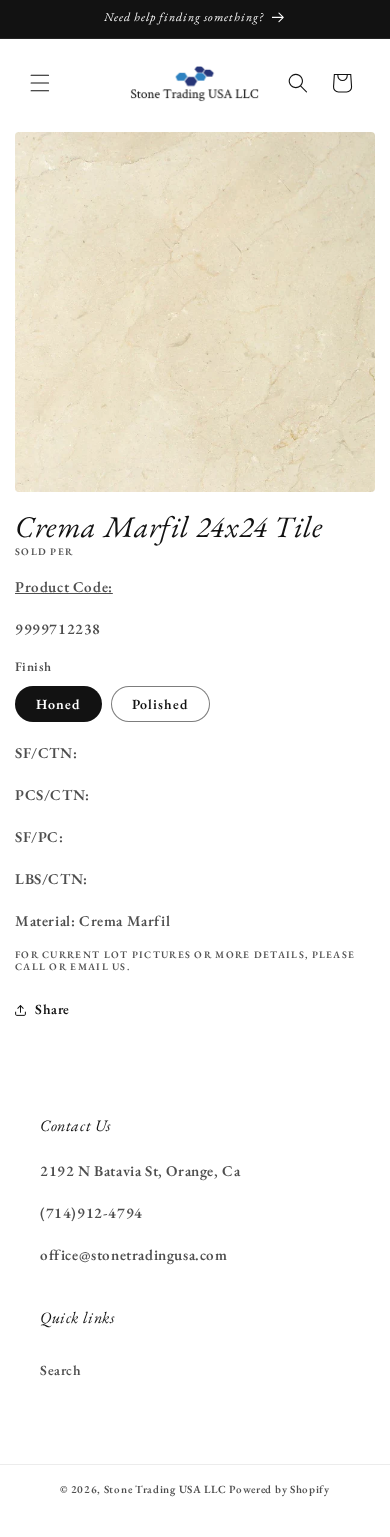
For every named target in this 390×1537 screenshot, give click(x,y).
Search (61, 1370)
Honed (58, 704)
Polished (160, 704)
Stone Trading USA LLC (165, 1489)
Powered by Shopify (279, 1489)
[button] (40, 83)
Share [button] (52, 1009)
